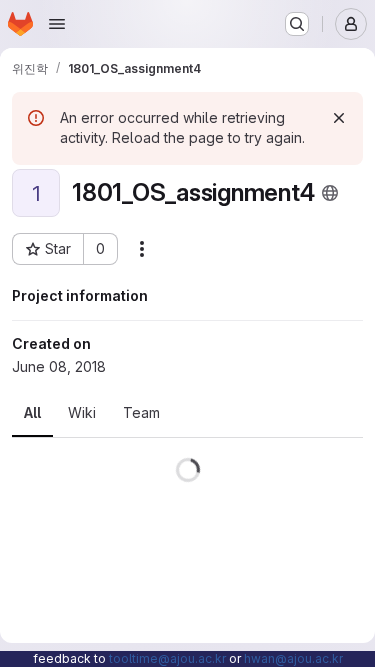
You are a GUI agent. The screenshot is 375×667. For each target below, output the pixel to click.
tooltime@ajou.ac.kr (167, 658)
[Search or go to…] (297, 24)
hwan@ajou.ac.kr (293, 658)
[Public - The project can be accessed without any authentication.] (330, 193)
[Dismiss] (339, 118)
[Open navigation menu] (57, 24)
